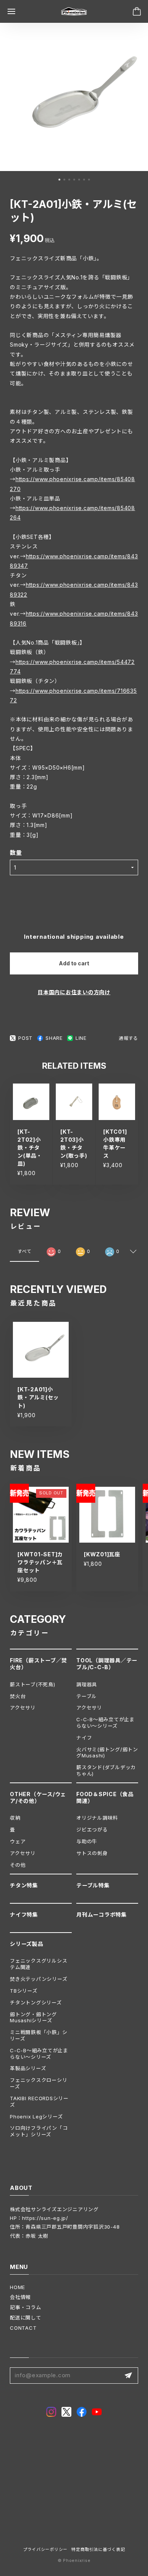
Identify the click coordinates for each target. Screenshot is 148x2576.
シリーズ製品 (27, 1944)
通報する (128, 1038)
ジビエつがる (92, 1830)
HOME (17, 2287)
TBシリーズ (24, 1991)
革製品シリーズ (28, 2068)
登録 (128, 2376)
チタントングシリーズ (36, 2002)
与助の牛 (87, 1841)
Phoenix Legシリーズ (36, 2117)
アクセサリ (23, 1708)
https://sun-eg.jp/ (45, 2218)
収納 (15, 1818)
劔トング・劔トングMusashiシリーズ (33, 2018)
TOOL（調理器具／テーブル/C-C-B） (107, 1664)
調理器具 (87, 1684)
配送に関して (26, 2318)
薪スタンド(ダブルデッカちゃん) (106, 1770)
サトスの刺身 (92, 1853)
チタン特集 (24, 1885)
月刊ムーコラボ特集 (102, 1915)
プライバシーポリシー (46, 2550)
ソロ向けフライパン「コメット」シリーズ (39, 2131)
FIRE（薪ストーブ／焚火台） (39, 1664)
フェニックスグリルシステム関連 (39, 1964)
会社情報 (20, 2297)
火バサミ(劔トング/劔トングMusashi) (107, 1753)
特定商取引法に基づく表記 (98, 2550)
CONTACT (23, 2328)
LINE (81, 1038)
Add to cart (74, 963)
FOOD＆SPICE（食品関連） (105, 1797)
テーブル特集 (93, 1885)
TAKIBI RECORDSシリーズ (39, 2102)
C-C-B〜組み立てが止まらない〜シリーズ (105, 1723)
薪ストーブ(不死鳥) (33, 1684)
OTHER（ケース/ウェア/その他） (38, 1797)
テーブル (87, 1696)
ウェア (18, 1841)
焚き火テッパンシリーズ (39, 1979)
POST (25, 1038)
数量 (16, 853)
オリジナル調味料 (97, 1818)
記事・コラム (26, 2307)
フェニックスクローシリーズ (39, 2083)
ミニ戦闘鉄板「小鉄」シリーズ (39, 2035)
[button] (59, 180)
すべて (24, 1251)
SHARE (54, 1038)
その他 (18, 1865)
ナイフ (84, 1738)
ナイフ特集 (24, 1915)
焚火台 (18, 1696)
